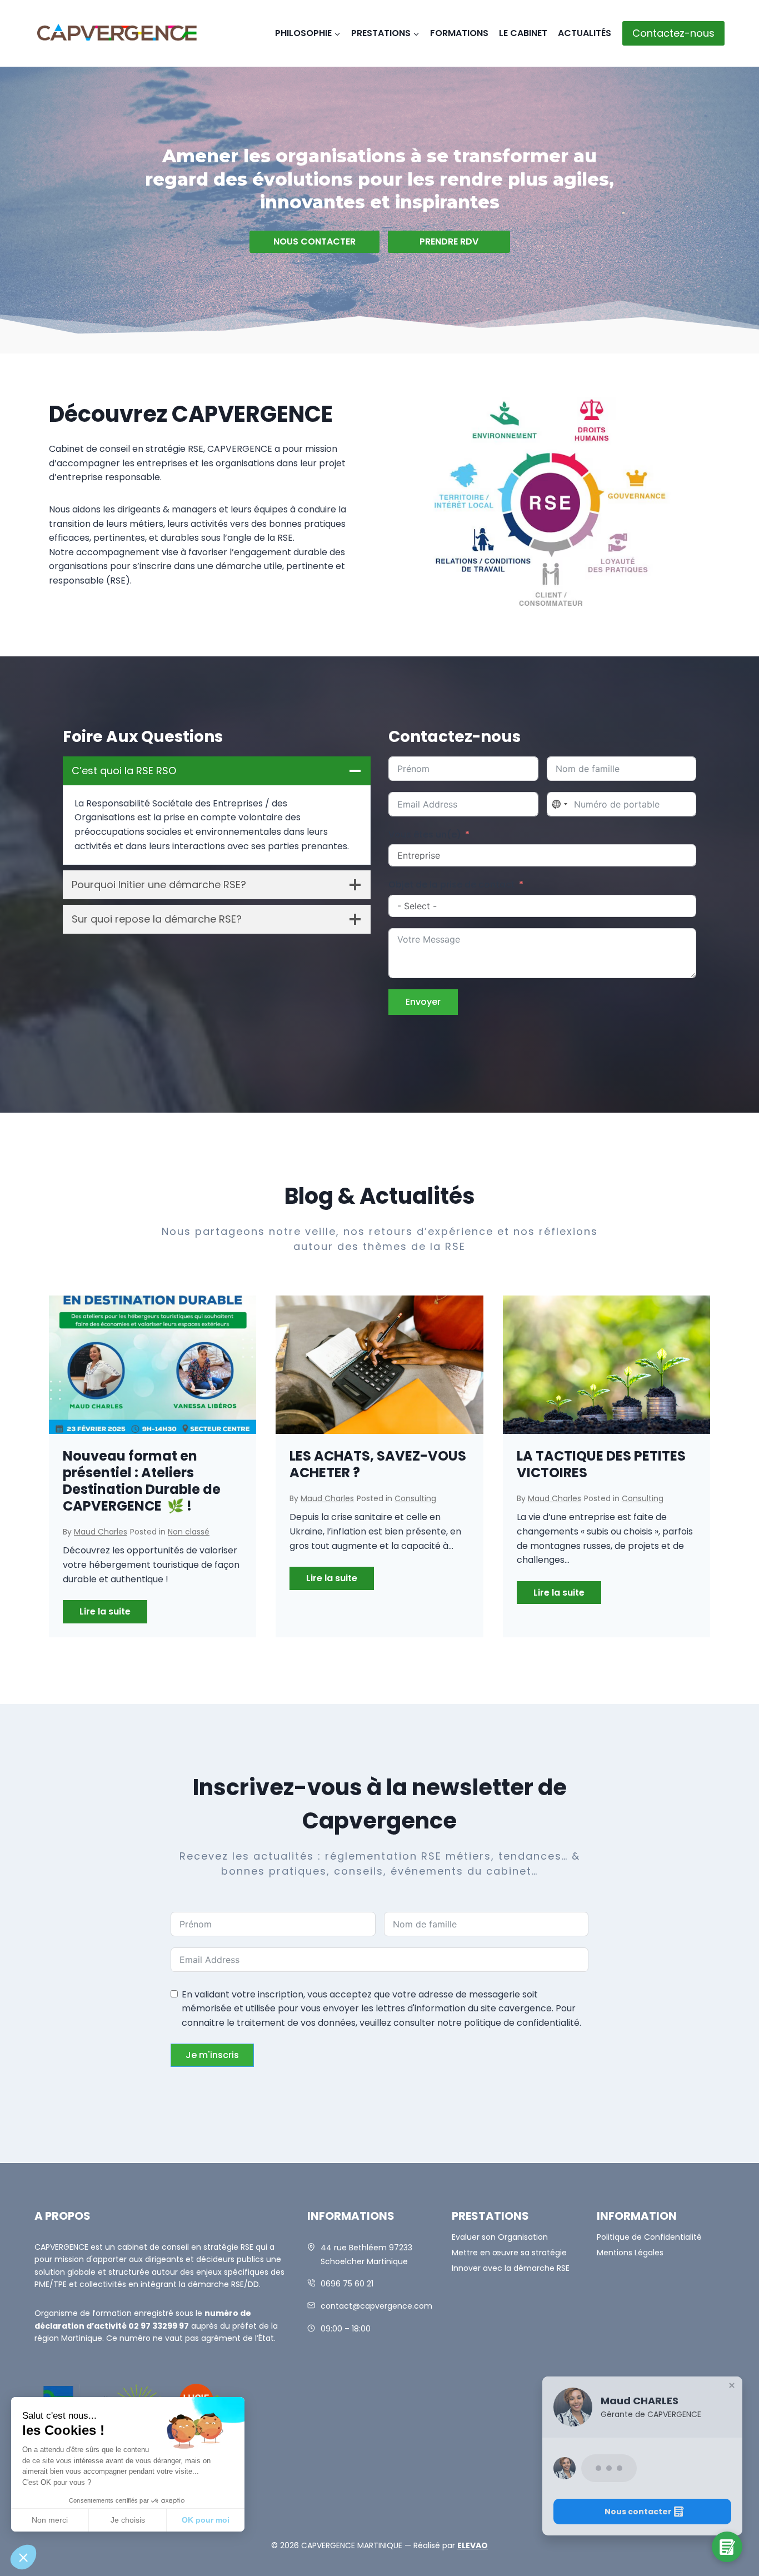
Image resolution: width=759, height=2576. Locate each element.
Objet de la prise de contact (452, 885)
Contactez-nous (673, 33)
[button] (642, 2497)
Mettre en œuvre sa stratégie (509, 2253)
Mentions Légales (630, 2253)
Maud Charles (101, 1532)
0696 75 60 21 (347, 2284)
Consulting (415, 1498)
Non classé (189, 1532)
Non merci (50, 2520)
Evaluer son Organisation (500, 2237)
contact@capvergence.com (376, 2306)
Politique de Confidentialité (649, 2237)
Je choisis (128, 2520)
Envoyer (423, 1002)
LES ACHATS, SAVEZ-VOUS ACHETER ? (378, 1464)
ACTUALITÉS (585, 33)
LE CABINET (523, 33)
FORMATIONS (459, 33)
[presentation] (153, 1365)
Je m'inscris (212, 2055)
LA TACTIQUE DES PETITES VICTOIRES (601, 1464)
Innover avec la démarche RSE (511, 2268)
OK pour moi (206, 2520)
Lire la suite (113, 1614)
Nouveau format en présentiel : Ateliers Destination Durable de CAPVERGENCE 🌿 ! (142, 1481)
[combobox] (559, 804)
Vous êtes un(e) (425, 834)
